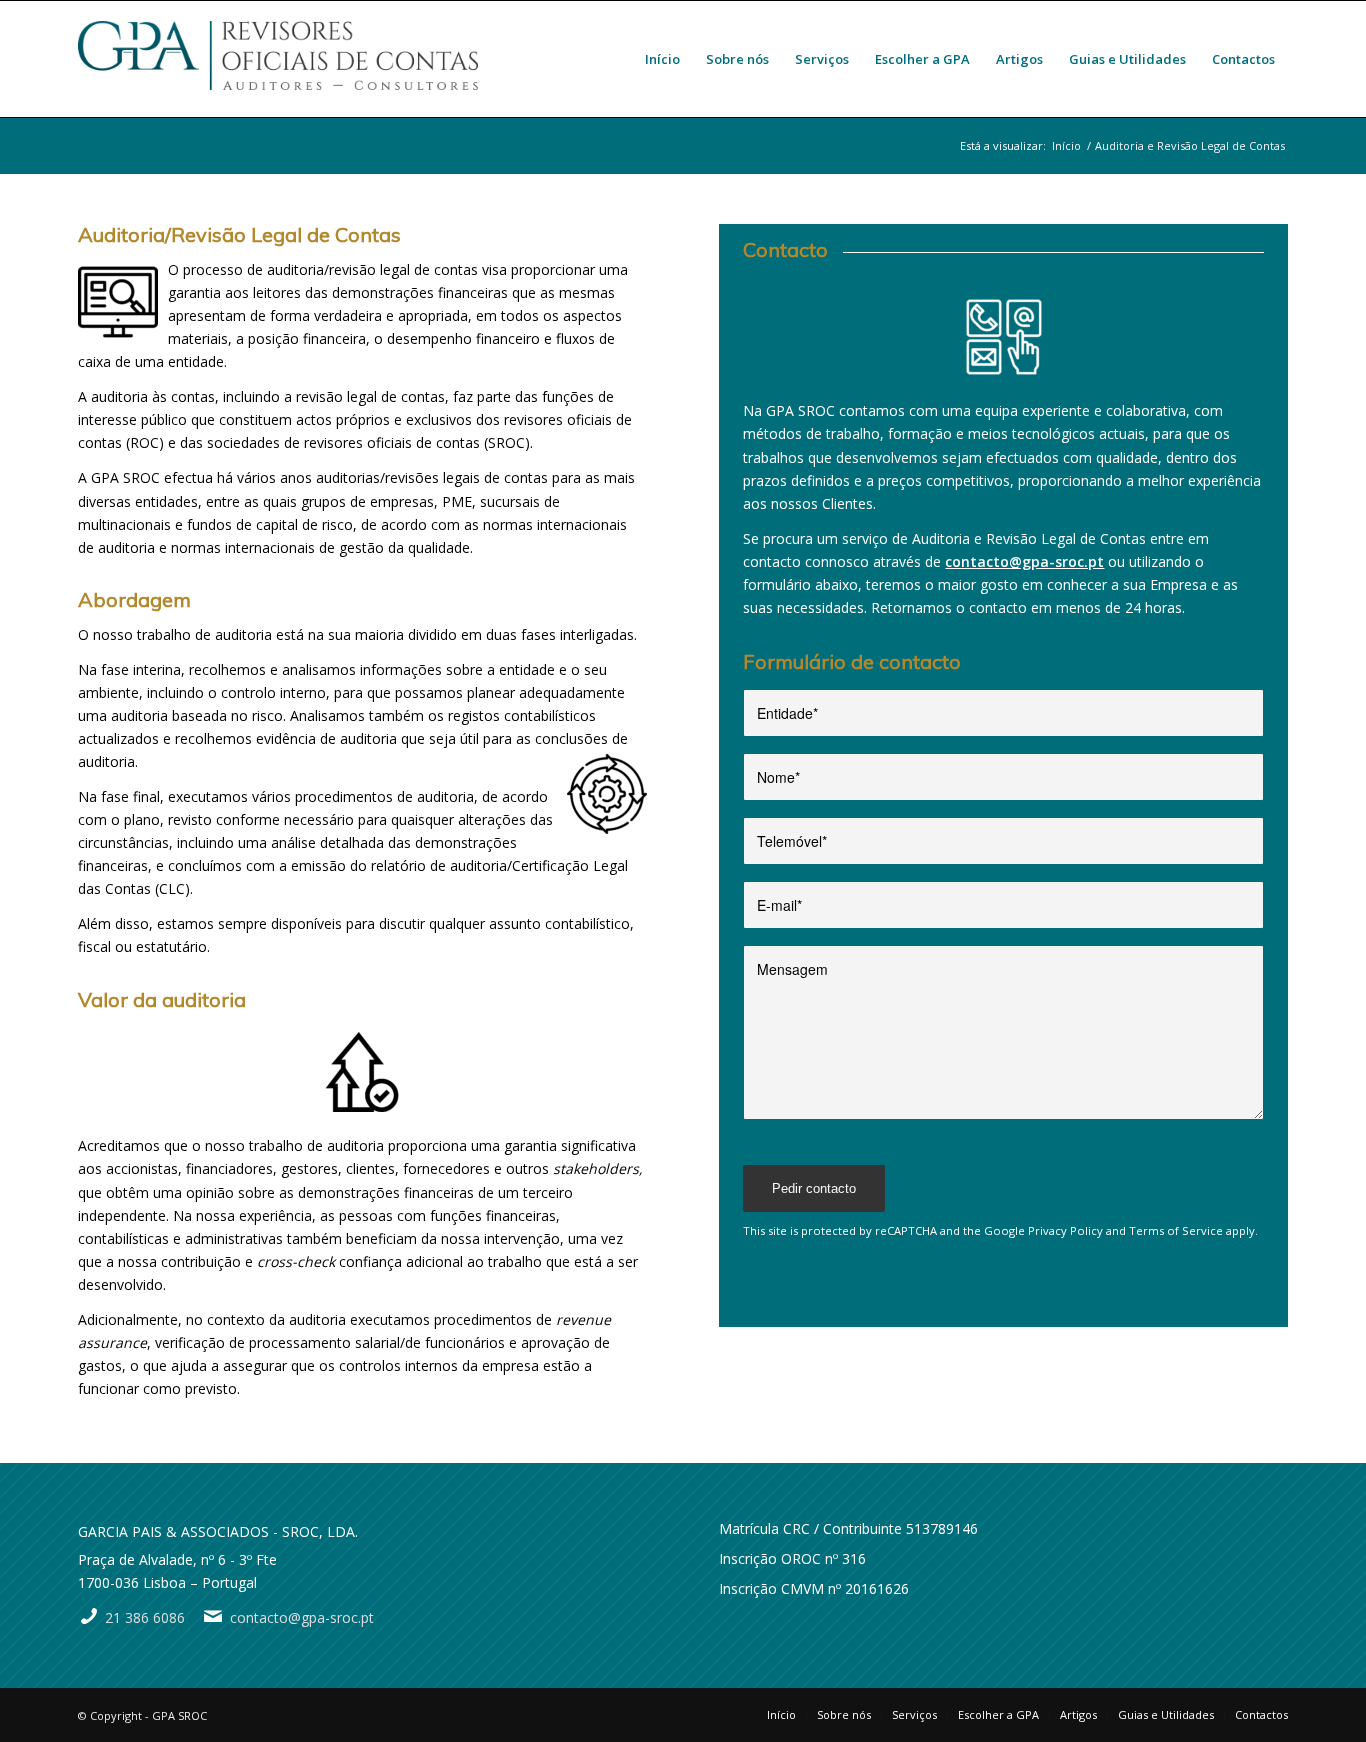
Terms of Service (1176, 1230)
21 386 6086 (145, 1617)
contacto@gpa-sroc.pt (1024, 561)
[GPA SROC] (278, 59)
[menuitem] (662, 59)
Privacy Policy (1065, 1230)
